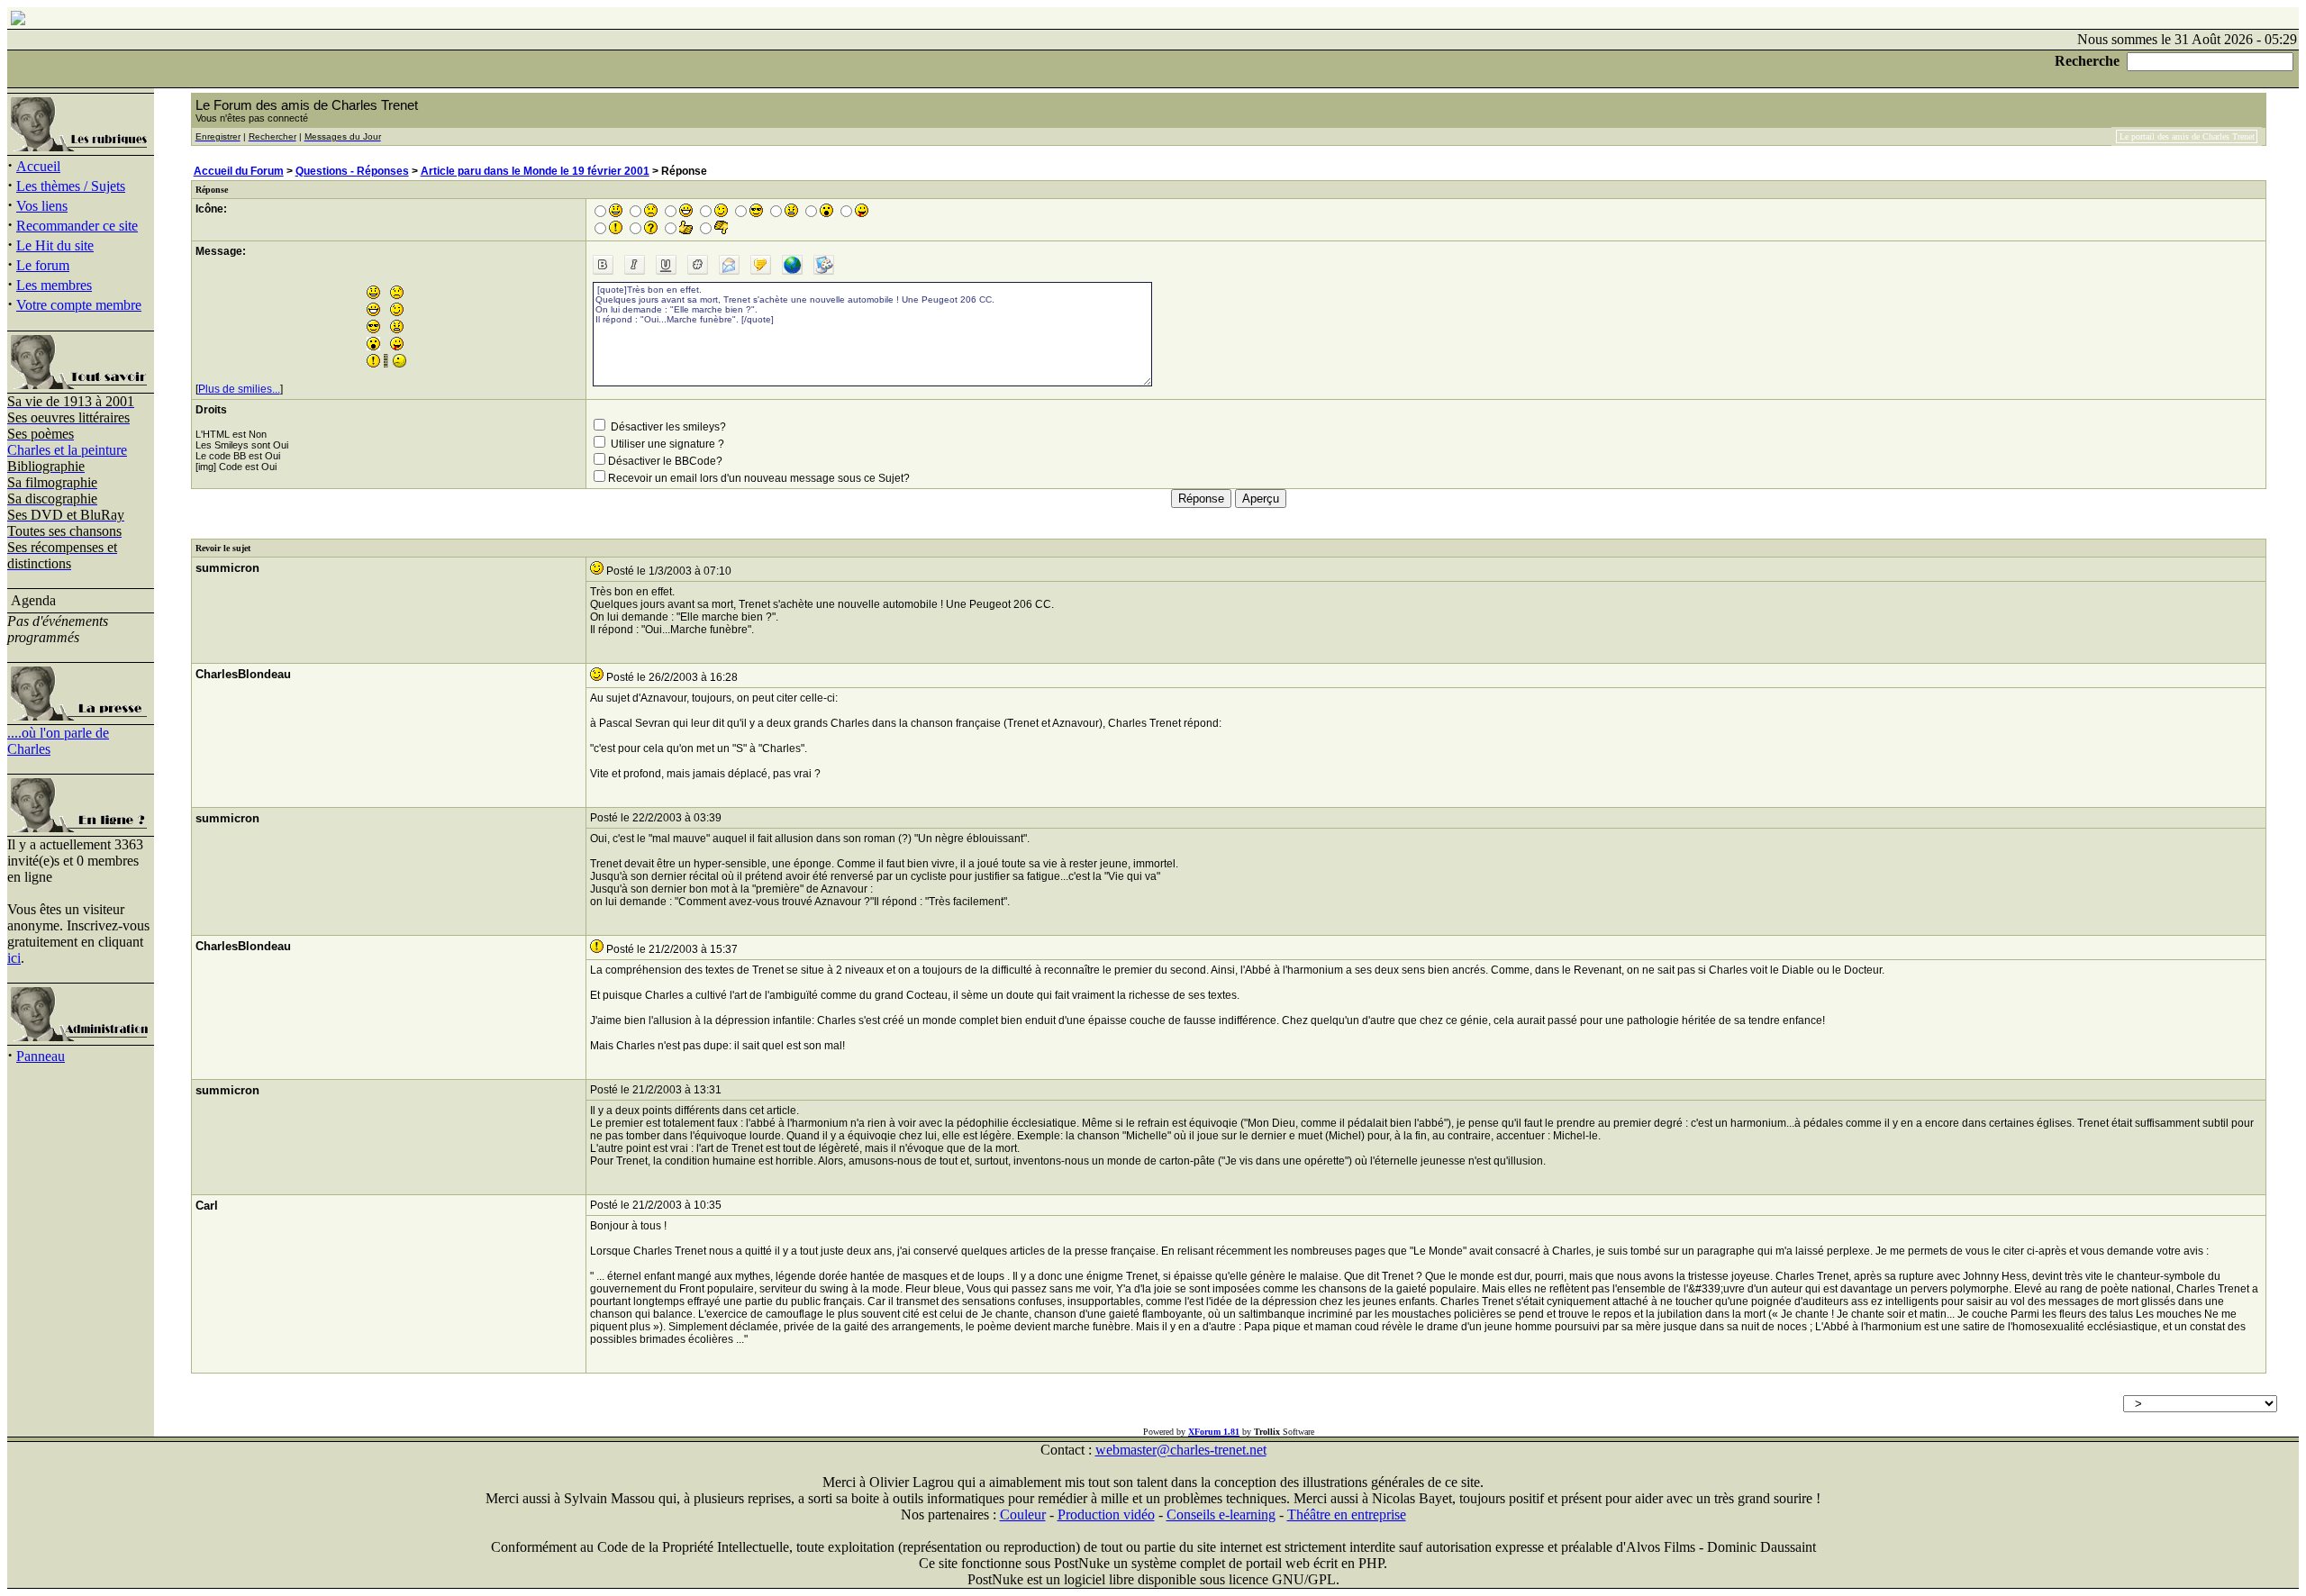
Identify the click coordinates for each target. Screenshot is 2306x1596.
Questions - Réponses (352, 171)
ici (14, 958)
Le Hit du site (55, 245)
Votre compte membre (79, 305)
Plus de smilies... (239, 389)
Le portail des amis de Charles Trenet (2187, 136)
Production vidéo (1106, 1514)
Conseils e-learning (1221, 1514)
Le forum (43, 265)
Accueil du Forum (239, 171)
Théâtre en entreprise (1347, 1514)
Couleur (1023, 1514)
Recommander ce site (77, 226)
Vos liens (42, 206)
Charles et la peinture (67, 450)
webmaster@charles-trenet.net (1181, 1450)
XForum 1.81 (1214, 1432)
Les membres (54, 285)
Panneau (41, 1056)
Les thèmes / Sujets (71, 186)
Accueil (38, 166)
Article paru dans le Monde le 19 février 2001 (535, 171)
